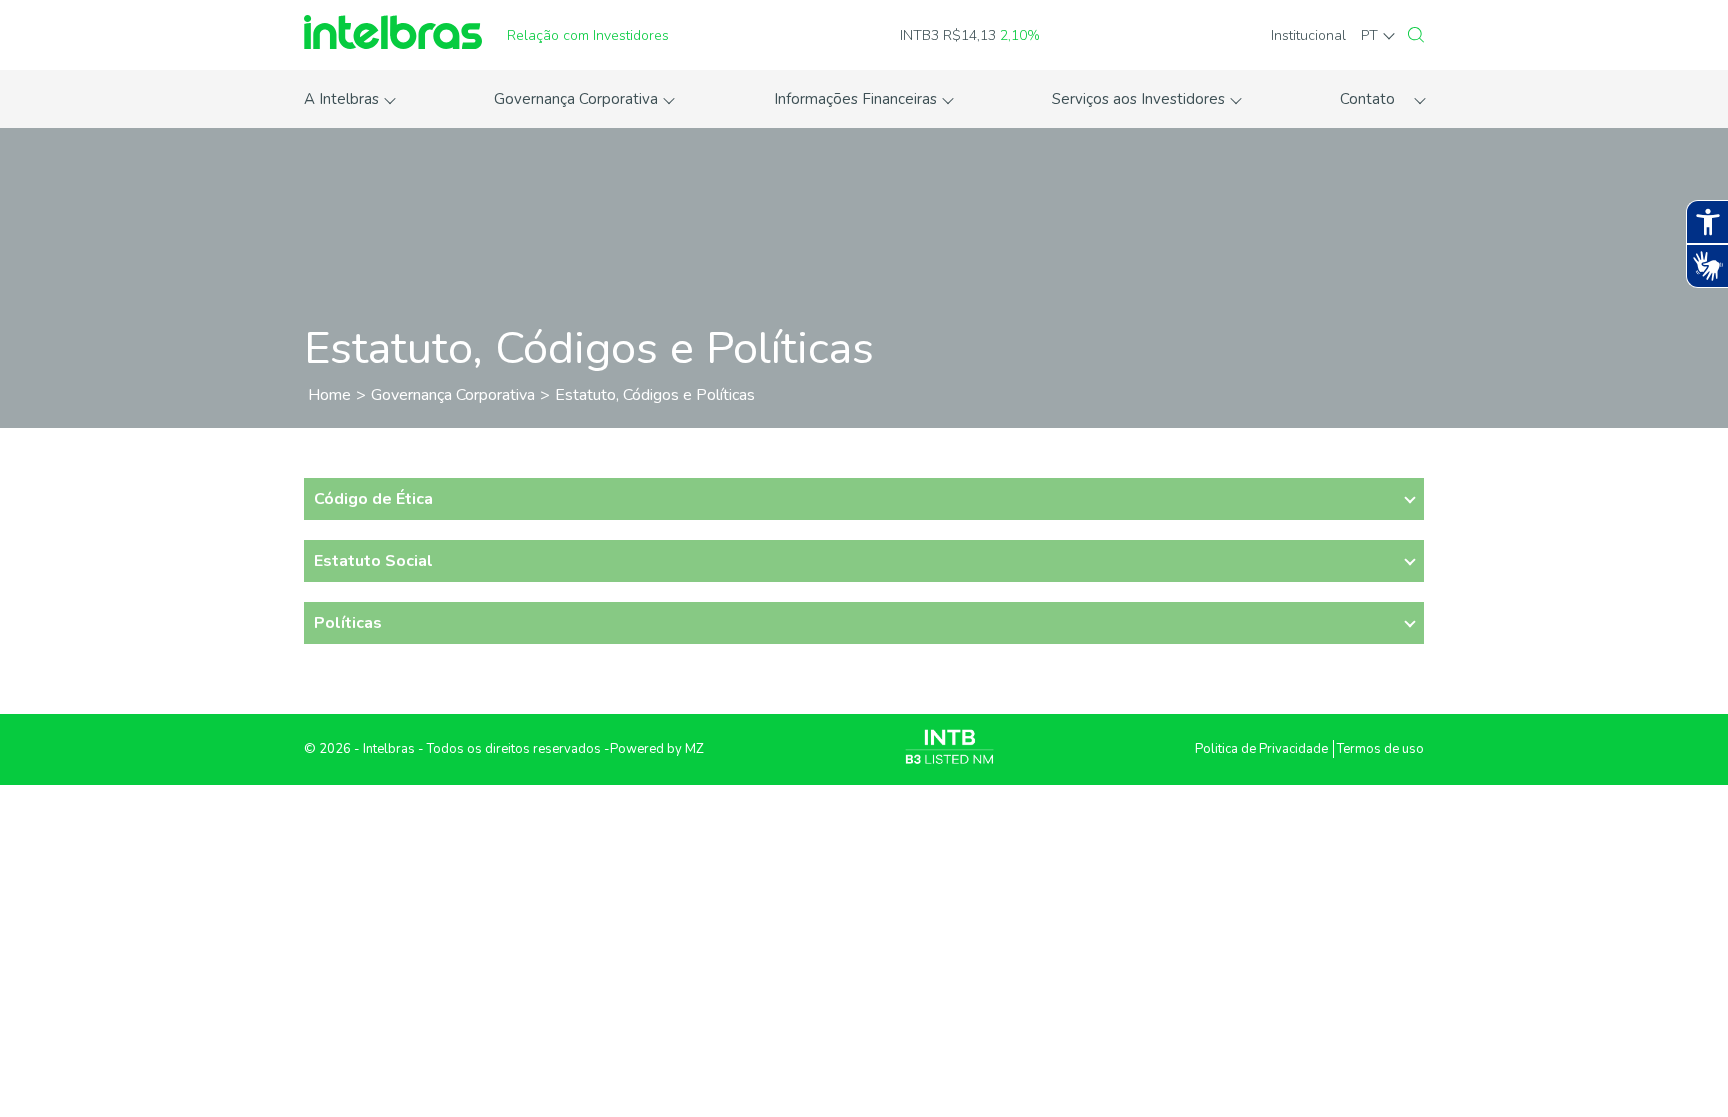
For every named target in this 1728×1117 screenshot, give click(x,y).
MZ (694, 749)
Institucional (1308, 35)
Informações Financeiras (855, 99)
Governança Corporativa (576, 99)
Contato (1367, 99)
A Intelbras (341, 99)
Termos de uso (1380, 749)
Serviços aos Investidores (1138, 99)
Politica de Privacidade (1261, 749)
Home (329, 395)
